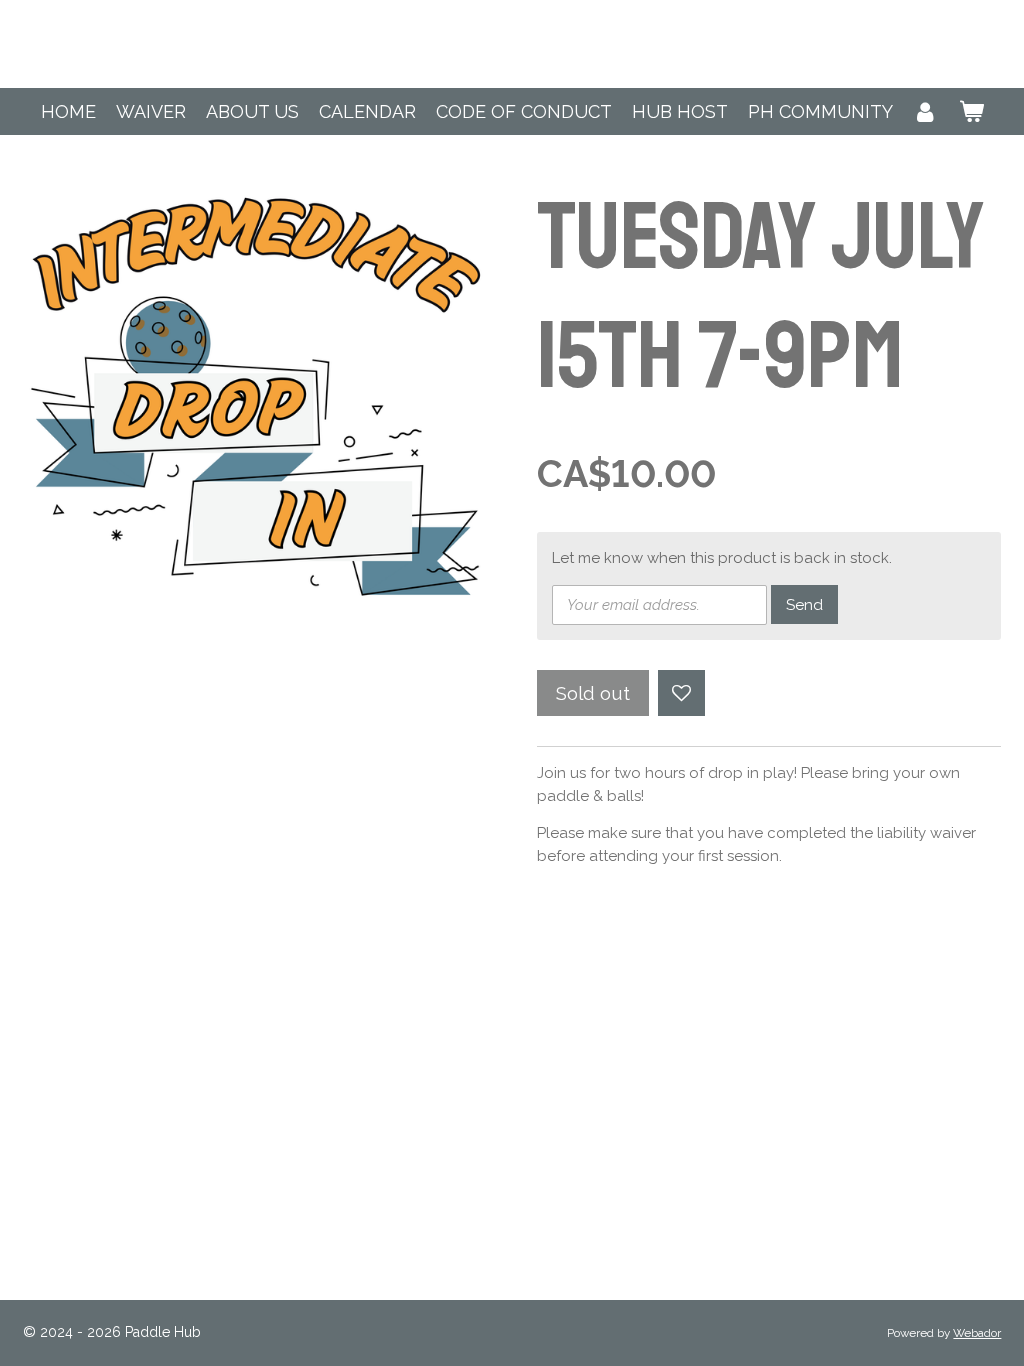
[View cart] (970, 111)
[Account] (925, 111)
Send (804, 605)
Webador (977, 1333)
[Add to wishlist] (681, 693)
